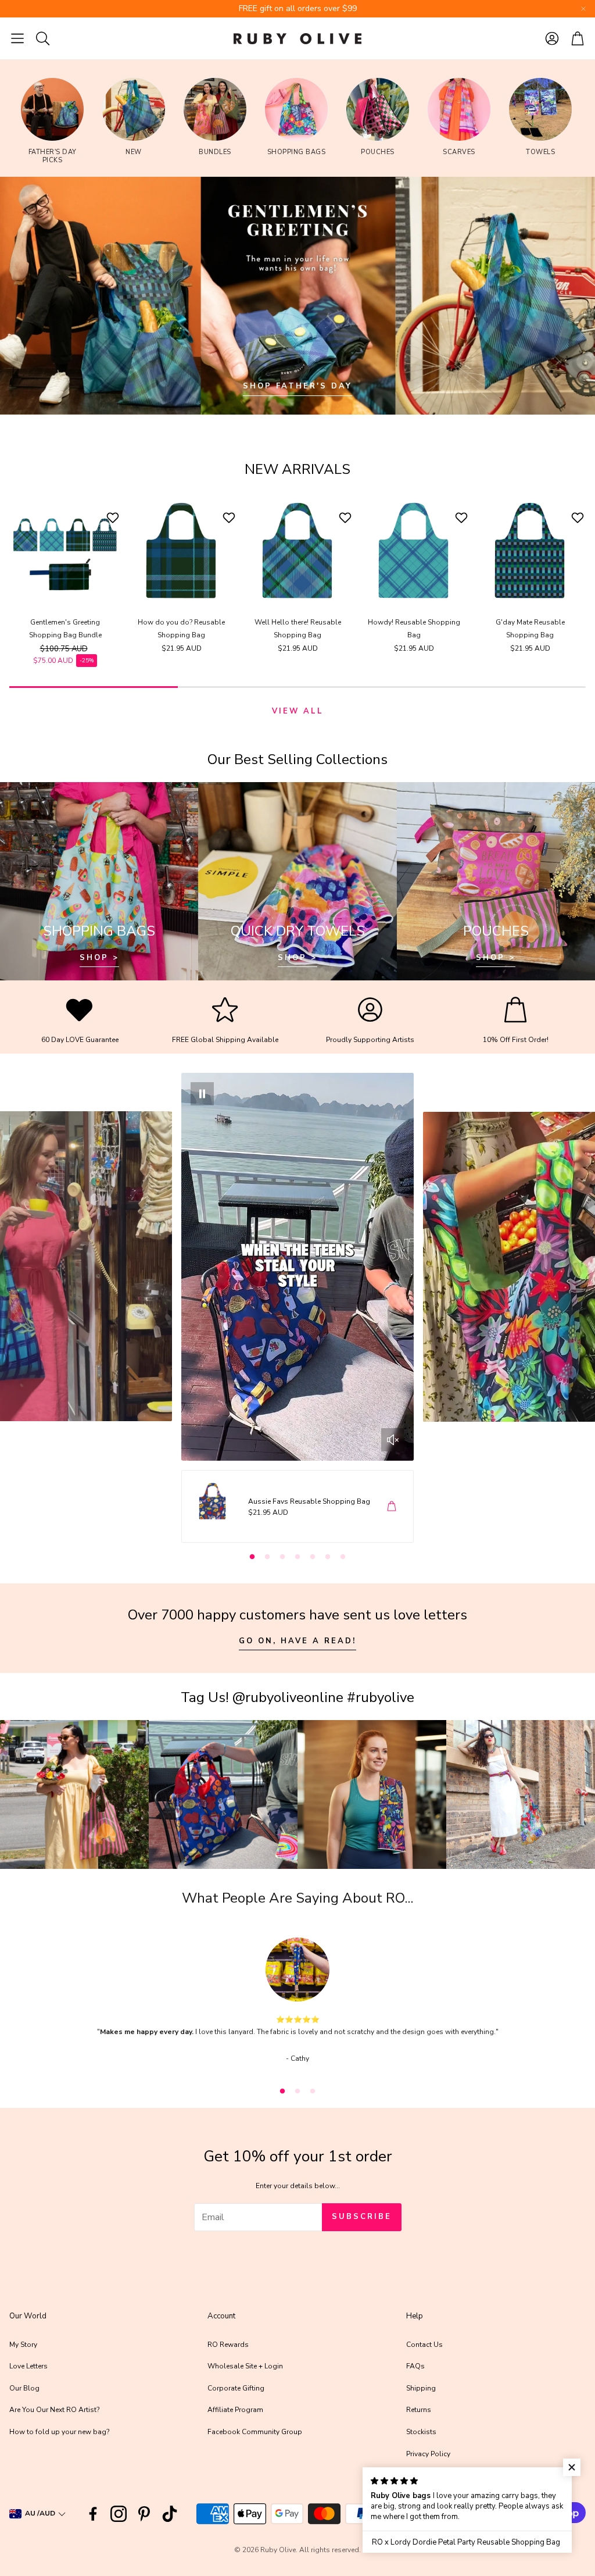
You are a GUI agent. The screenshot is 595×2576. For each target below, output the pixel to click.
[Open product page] (65, 551)
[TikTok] (170, 2514)
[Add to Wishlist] (114, 518)
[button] (17, 38)
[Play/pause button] (202, 1094)
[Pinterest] (144, 2514)
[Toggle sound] (393, 1440)
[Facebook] (93, 2514)
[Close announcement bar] (583, 9)
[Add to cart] (392, 1506)
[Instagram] (119, 2514)
